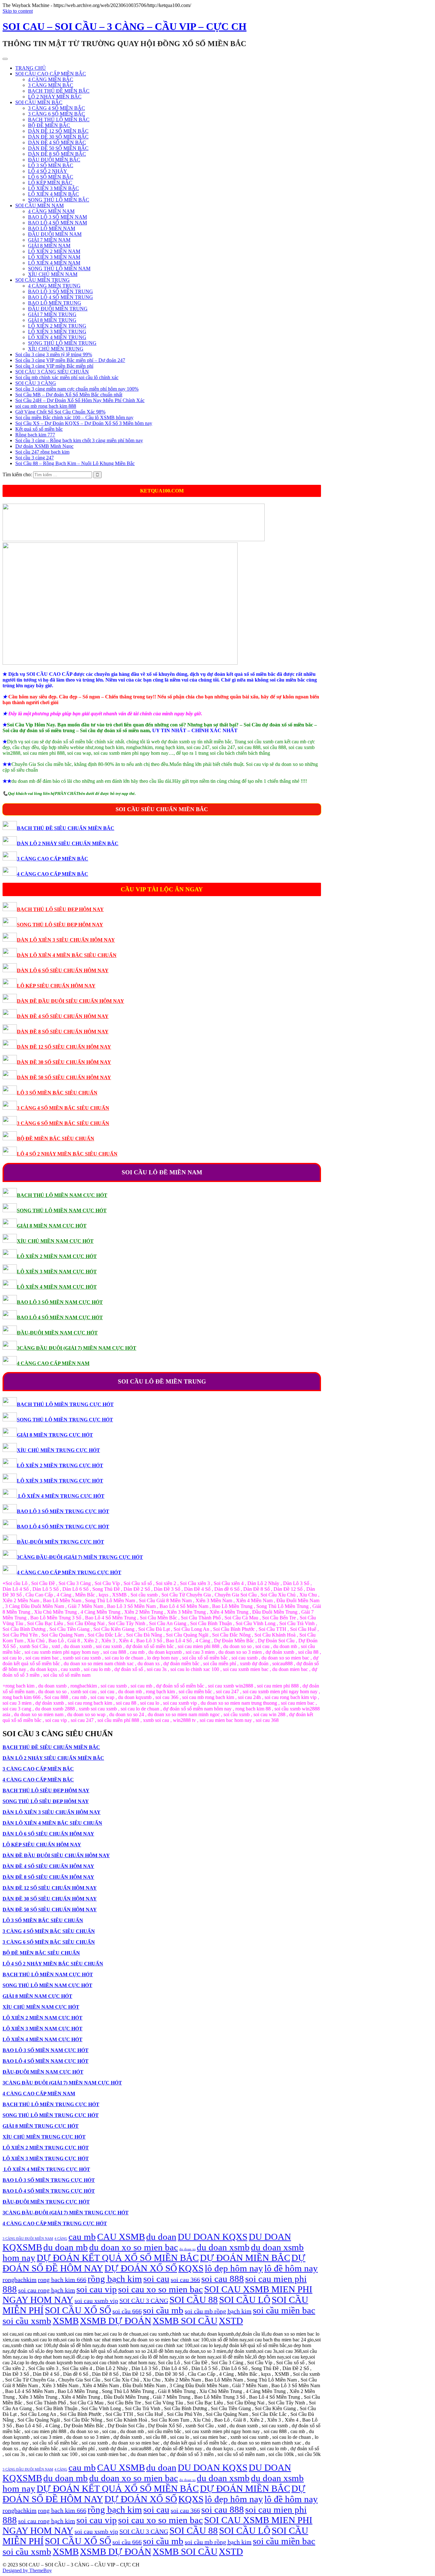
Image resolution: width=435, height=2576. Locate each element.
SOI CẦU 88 (194, 2300)
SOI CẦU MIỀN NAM (39, 205)
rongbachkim (20, 2280)
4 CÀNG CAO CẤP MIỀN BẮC (53, 874)
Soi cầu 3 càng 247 (35, 458)
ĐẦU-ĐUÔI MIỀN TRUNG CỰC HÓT (61, 1542)
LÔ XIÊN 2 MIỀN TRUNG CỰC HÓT (60, 1465)
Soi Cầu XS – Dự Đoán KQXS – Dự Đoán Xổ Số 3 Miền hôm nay (84, 423)
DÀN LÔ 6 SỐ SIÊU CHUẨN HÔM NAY (63, 970)
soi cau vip (97, 2289)
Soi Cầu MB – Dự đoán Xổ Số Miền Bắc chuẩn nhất (69, 395)
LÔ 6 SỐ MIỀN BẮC (51, 177)
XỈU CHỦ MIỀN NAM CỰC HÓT (55, 1241)
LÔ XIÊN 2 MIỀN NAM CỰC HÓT (57, 1256)
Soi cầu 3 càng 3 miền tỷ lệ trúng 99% (54, 354)
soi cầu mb (163, 2310)
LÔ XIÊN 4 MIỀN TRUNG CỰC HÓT (61, 1496)
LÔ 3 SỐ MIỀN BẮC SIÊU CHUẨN (57, 1093)
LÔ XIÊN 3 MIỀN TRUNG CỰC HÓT (60, 1481)
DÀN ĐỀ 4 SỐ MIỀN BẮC (57, 142)
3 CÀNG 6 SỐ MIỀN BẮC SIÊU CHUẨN (63, 1123)
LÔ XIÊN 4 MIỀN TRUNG (57, 337)
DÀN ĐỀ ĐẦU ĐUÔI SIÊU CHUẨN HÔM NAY (71, 1001)
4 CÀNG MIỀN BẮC (51, 79)
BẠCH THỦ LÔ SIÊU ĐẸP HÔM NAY (60, 909)
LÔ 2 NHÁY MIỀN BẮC (55, 97)
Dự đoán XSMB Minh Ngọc (44, 446)
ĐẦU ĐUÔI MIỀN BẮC (54, 160)
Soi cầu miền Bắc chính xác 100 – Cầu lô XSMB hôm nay (74, 418)
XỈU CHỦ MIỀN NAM (53, 274)
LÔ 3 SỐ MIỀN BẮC (51, 165)
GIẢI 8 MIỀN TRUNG (52, 320)
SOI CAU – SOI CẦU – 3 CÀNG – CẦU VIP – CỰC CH (125, 26)
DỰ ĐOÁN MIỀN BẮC (245, 2258)
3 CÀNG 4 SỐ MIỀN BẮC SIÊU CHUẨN (63, 1108)
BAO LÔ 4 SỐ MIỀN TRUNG (61, 297)
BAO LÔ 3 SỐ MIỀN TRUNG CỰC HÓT (63, 1511)
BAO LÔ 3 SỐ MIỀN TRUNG (61, 291)
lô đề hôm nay (291, 2268)
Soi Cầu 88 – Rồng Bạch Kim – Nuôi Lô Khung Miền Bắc (75, 463)
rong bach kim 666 (62, 2280)
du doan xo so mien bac (134, 2247)
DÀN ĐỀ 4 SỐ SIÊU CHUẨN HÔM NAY (63, 1016)
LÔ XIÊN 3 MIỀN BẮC (53, 188)
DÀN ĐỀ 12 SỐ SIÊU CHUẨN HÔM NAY (64, 1047)
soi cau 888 (223, 2279)
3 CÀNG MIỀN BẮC (51, 85)
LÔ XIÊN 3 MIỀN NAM (54, 257)
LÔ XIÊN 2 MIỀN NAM (54, 251)
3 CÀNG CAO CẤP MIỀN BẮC (53, 859)
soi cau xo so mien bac (160, 2289)
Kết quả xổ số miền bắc (39, 429)
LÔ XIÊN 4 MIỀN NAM (54, 263)
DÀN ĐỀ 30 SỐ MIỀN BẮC (58, 137)
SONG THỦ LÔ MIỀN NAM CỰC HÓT (62, 1210)
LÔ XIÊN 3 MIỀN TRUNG (57, 332)
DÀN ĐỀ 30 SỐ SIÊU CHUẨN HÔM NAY (64, 1062)
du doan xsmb (223, 2247)
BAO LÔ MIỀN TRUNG (55, 303)
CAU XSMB (121, 2237)
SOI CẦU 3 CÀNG (36, 383)
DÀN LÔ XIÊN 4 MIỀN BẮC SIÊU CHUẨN (67, 955)
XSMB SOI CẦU (185, 2321)
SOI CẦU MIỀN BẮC (39, 102)
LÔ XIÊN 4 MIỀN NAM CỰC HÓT (57, 1287)
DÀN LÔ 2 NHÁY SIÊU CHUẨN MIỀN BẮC (68, 843)
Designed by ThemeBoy (27, 2570)
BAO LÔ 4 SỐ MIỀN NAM (57, 223)
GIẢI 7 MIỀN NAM (49, 240)
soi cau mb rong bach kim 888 (46, 406)
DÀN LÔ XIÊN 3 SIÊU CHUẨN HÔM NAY (66, 940)
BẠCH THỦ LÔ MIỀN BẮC (59, 120)
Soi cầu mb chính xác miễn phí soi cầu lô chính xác (67, 377)
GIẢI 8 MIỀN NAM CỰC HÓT (52, 1226)
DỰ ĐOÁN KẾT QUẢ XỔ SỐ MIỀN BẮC (118, 2258)
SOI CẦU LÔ (245, 2300)
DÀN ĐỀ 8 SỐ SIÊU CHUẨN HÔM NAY (63, 1032)
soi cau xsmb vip (96, 2301)
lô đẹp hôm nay (234, 2268)
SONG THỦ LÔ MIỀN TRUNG (62, 343)
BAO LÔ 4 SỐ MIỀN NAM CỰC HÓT (60, 1317)
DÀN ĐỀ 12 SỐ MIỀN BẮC (58, 131)
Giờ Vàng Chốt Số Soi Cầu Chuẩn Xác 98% (60, 412)
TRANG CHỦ (31, 68)
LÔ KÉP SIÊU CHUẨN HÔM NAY (56, 986)
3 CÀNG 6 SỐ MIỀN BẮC (57, 114)
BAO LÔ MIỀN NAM (52, 228)
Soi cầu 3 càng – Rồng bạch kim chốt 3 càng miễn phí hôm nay (79, 440)
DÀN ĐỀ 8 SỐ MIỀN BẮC (57, 154)
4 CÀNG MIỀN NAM (51, 211)
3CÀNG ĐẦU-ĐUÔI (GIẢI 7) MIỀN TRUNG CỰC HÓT (80, 1557)
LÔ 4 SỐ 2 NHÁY (48, 171)
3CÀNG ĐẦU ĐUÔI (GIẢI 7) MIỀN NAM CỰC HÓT (77, 1348)
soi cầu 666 (127, 2311)
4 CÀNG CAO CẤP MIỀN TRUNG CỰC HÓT (69, 1572)
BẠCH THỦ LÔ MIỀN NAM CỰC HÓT (62, 1195)
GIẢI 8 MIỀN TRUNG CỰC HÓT (55, 1435)
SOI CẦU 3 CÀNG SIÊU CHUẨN (52, 372)
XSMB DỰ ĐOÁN (116, 2321)
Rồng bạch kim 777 (35, 435)
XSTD (231, 2321)
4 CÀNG (61, 2239)
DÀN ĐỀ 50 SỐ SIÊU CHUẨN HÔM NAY (64, 1077)
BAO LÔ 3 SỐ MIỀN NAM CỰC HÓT (60, 1302)
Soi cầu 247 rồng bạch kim (42, 452)
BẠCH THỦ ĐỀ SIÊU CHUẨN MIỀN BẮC (66, 828)
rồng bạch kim (115, 2279)
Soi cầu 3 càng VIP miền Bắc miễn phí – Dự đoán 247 (70, 360)
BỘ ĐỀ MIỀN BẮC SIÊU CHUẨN (56, 1139)
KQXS (191, 2268)
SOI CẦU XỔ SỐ (78, 2310)
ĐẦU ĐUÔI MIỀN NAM (55, 234)
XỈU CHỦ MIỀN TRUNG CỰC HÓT (58, 1450)
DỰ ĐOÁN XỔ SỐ (141, 2268)
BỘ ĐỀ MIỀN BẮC (49, 125)
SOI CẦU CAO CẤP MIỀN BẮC (51, 74)
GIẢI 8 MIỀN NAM (49, 246)
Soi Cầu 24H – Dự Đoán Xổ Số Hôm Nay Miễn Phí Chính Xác (80, 400)
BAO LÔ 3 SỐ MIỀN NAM (57, 217)
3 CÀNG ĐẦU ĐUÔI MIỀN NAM (28, 2239)
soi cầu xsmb (27, 2321)
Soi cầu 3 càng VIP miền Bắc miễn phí (54, 366)
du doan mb (66, 2247)
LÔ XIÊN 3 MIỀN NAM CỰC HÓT (57, 1272)
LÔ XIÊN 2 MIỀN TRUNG (57, 326)
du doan (161, 2237)
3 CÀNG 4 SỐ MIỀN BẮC (57, 108)
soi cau (156, 2279)
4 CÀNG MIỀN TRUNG (54, 286)
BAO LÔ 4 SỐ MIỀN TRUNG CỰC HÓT (63, 1527)
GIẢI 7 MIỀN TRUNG (52, 314)
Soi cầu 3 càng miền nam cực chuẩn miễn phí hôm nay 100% (77, 389)
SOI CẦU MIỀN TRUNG (43, 280)
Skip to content (18, 11)
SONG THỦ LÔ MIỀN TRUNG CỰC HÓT (65, 1420)
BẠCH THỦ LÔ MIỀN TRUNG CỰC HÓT (65, 1404)
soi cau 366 (185, 2280)
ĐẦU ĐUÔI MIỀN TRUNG (58, 309)
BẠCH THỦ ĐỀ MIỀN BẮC (59, 91)
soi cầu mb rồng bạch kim (218, 2311)
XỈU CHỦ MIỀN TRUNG (56, 349)
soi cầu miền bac (284, 2310)
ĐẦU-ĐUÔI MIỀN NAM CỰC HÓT (57, 1333)
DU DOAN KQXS (213, 2237)
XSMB (66, 2321)
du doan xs (187, 2249)
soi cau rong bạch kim (47, 2290)
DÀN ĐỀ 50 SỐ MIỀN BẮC (58, 148)
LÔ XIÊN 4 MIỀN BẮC (53, 194)
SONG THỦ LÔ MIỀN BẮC (59, 200)
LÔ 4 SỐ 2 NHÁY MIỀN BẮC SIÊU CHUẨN (67, 1154)
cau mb (82, 2237)
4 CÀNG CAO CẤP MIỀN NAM (53, 1363)
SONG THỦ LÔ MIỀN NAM (59, 269)
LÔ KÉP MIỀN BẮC (50, 183)
